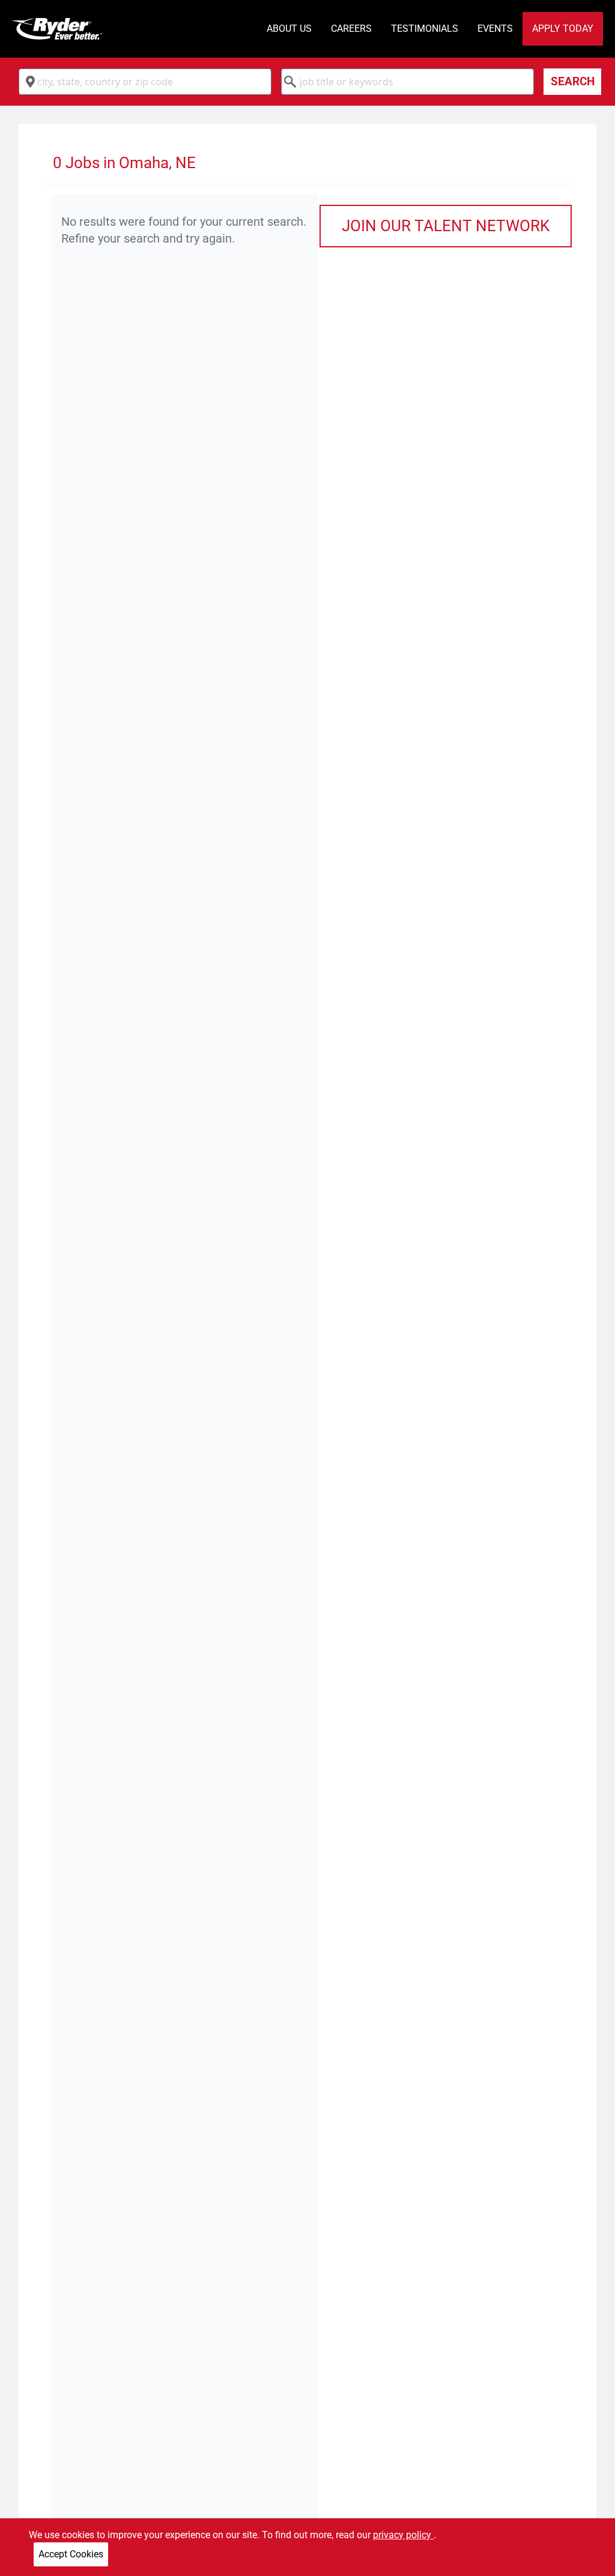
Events (495, 29)
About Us (289, 29)
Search (573, 81)
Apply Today (563, 29)
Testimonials (425, 29)
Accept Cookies (71, 2554)
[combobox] (145, 82)
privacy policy (403, 2535)
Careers (351, 29)
